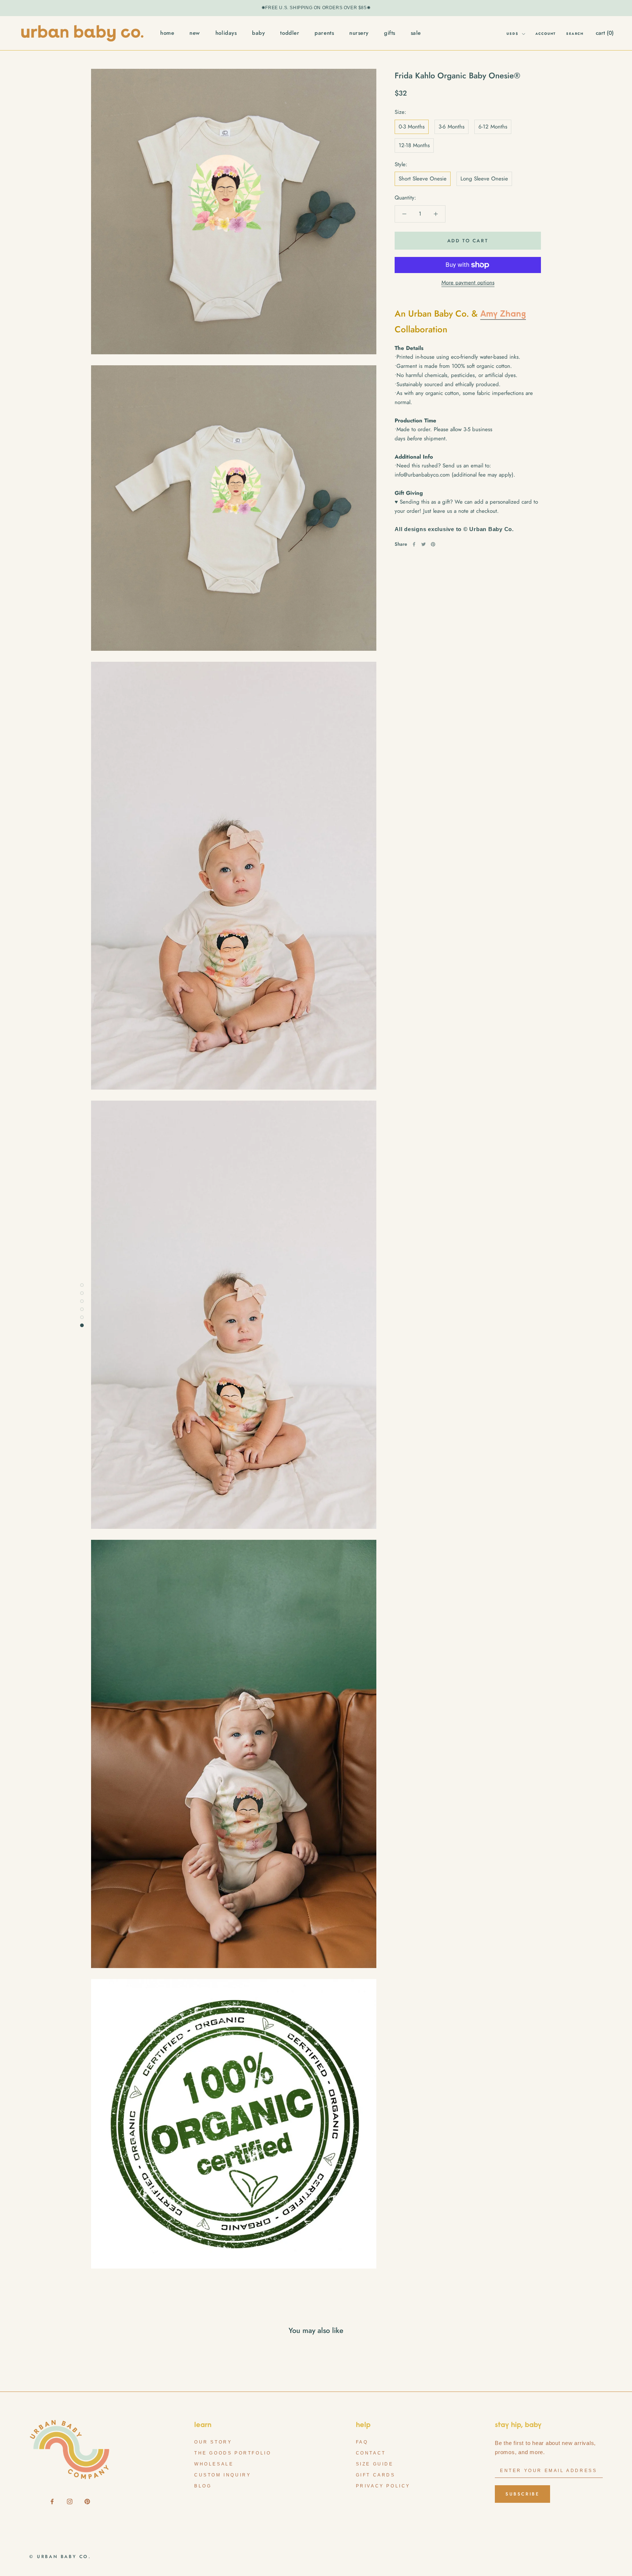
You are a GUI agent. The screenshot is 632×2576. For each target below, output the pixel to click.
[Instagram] (70, 2501)
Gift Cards (376, 2475)
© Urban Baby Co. (60, 2557)
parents (324, 33)
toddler (290, 33)
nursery (359, 33)
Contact (371, 2453)
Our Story (213, 2442)
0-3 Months (412, 127)
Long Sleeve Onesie (484, 179)
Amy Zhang (503, 314)
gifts (390, 33)
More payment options (468, 283)
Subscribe (522, 2494)
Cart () (605, 33)
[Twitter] (424, 544)
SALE (416, 33)
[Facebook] (414, 544)
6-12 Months (493, 127)
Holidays (226, 33)
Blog (203, 2486)
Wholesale (214, 2464)
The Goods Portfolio (233, 2453)
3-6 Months (452, 127)
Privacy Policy (383, 2486)
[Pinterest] (433, 544)
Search (575, 33)
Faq (362, 2442)
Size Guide (375, 2464)
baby (258, 33)
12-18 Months (414, 145)
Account (546, 33)
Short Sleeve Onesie (423, 179)
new (195, 33)
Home (167, 33)
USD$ (512, 33)
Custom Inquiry (223, 2475)
